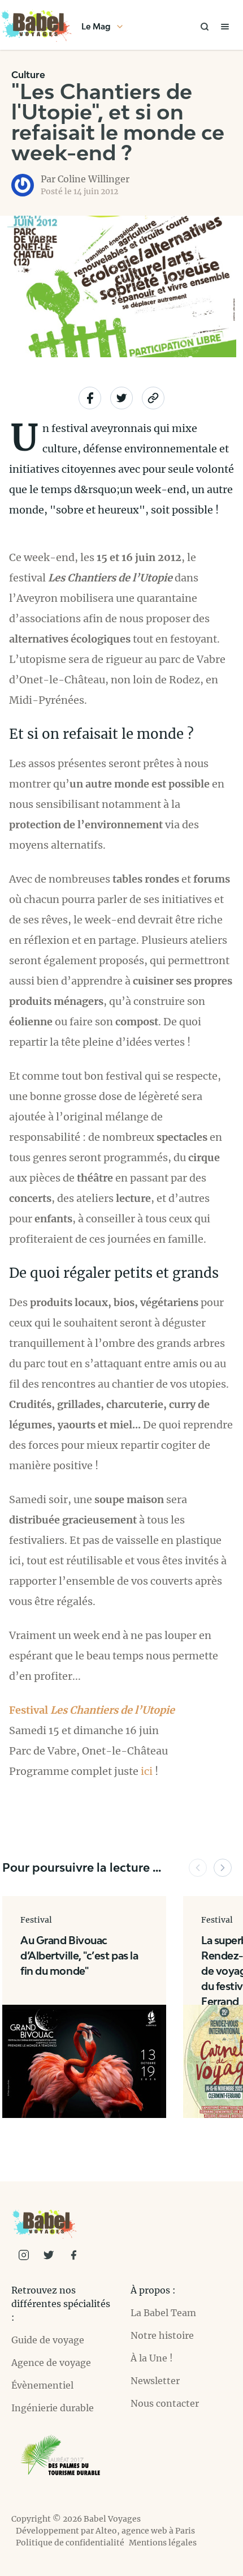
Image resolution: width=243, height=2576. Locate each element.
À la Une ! (152, 2358)
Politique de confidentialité (70, 2543)
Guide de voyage (48, 2340)
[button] (198, 1868)
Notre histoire (162, 2335)
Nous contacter (165, 2403)
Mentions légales (163, 2543)
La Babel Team (163, 2313)
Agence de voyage (51, 2363)
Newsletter (155, 2381)
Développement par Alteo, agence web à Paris (105, 2531)
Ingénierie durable (53, 2408)
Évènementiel (42, 2385)
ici (147, 1771)
